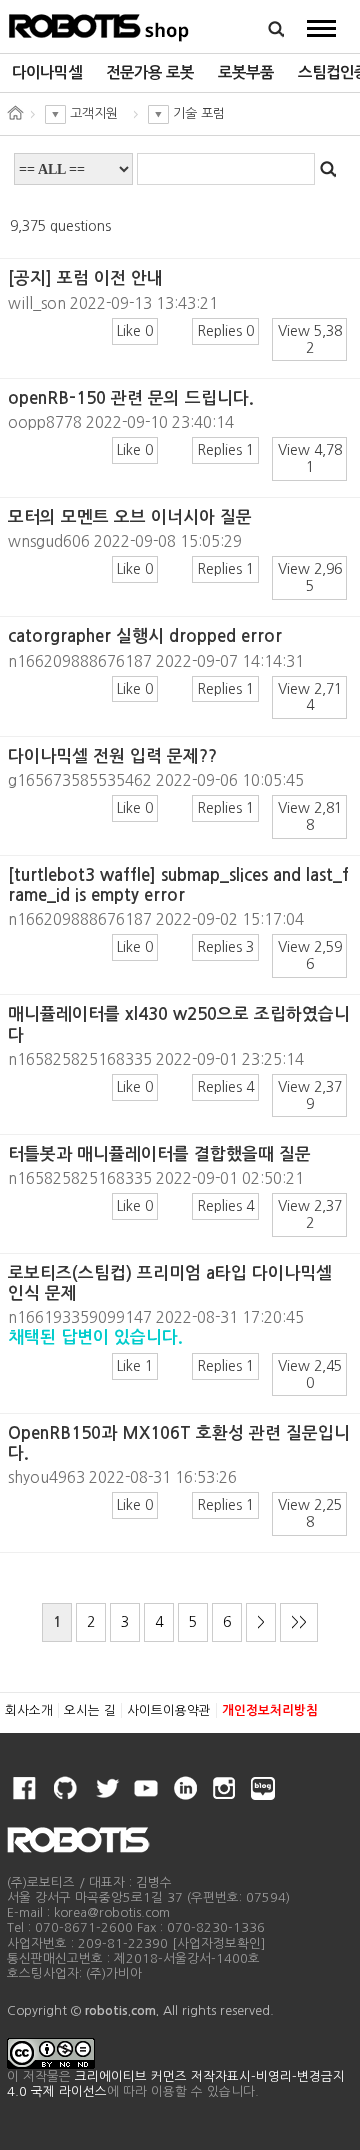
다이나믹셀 (47, 72)
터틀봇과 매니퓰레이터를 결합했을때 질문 (159, 1154)
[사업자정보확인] (219, 1943)
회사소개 (29, 1710)
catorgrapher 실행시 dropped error (145, 636)
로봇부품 (246, 72)
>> (299, 1622)
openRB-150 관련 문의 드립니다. (131, 398)
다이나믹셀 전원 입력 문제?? (112, 756)
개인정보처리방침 (270, 1710)
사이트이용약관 (169, 1710)
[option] (47, 73)
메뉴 (322, 28)
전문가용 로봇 (150, 72)
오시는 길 (90, 1710)
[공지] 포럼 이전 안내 (85, 278)
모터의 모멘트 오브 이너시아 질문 (130, 517)
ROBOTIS (99, 25)
